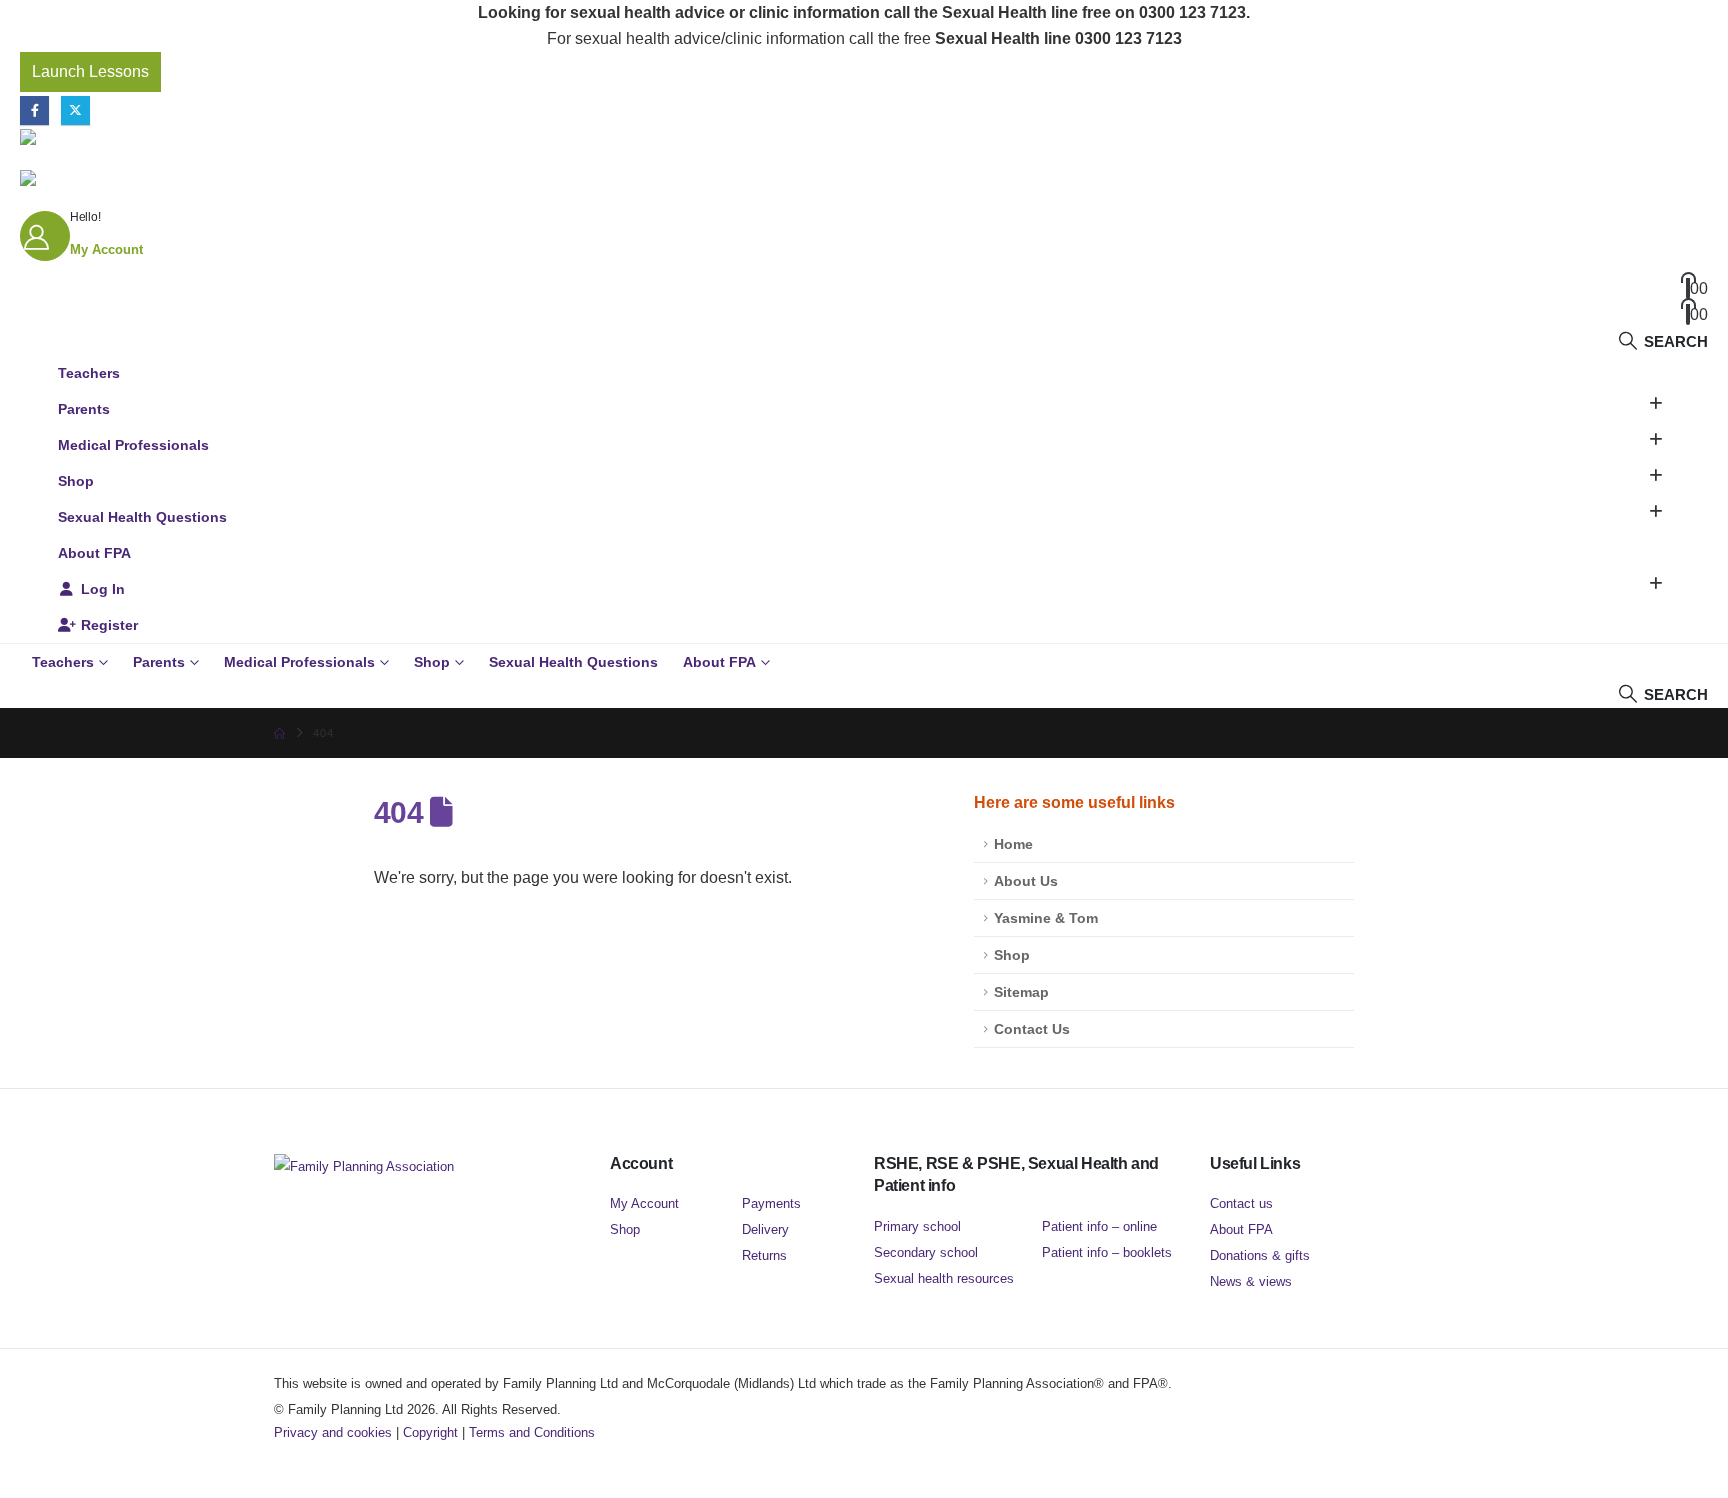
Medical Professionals (133, 445)
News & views (1251, 1281)
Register (109, 625)
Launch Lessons (90, 71)
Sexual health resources (944, 1278)
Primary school (917, 1226)
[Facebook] (34, 110)
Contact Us (1032, 1029)
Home (1013, 844)
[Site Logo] (145, 137)
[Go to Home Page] (279, 733)
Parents (84, 409)
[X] (75, 110)
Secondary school (926, 1252)
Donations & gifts (1260, 1255)
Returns (764, 1255)
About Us (1026, 881)
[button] (1662, 341)
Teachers (89, 373)
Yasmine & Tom (1046, 918)
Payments (771, 1203)
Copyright (430, 1432)
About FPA (94, 553)
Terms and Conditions (532, 1432)
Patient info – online (1099, 1226)
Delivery (765, 1229)
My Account (644, 1203)
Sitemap (1021, 992)
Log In (103, 589)
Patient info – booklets (1107, 1252)
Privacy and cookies (333, 1432)
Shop (76, 481)
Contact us (1241, 1203)
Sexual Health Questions (142, 517)
